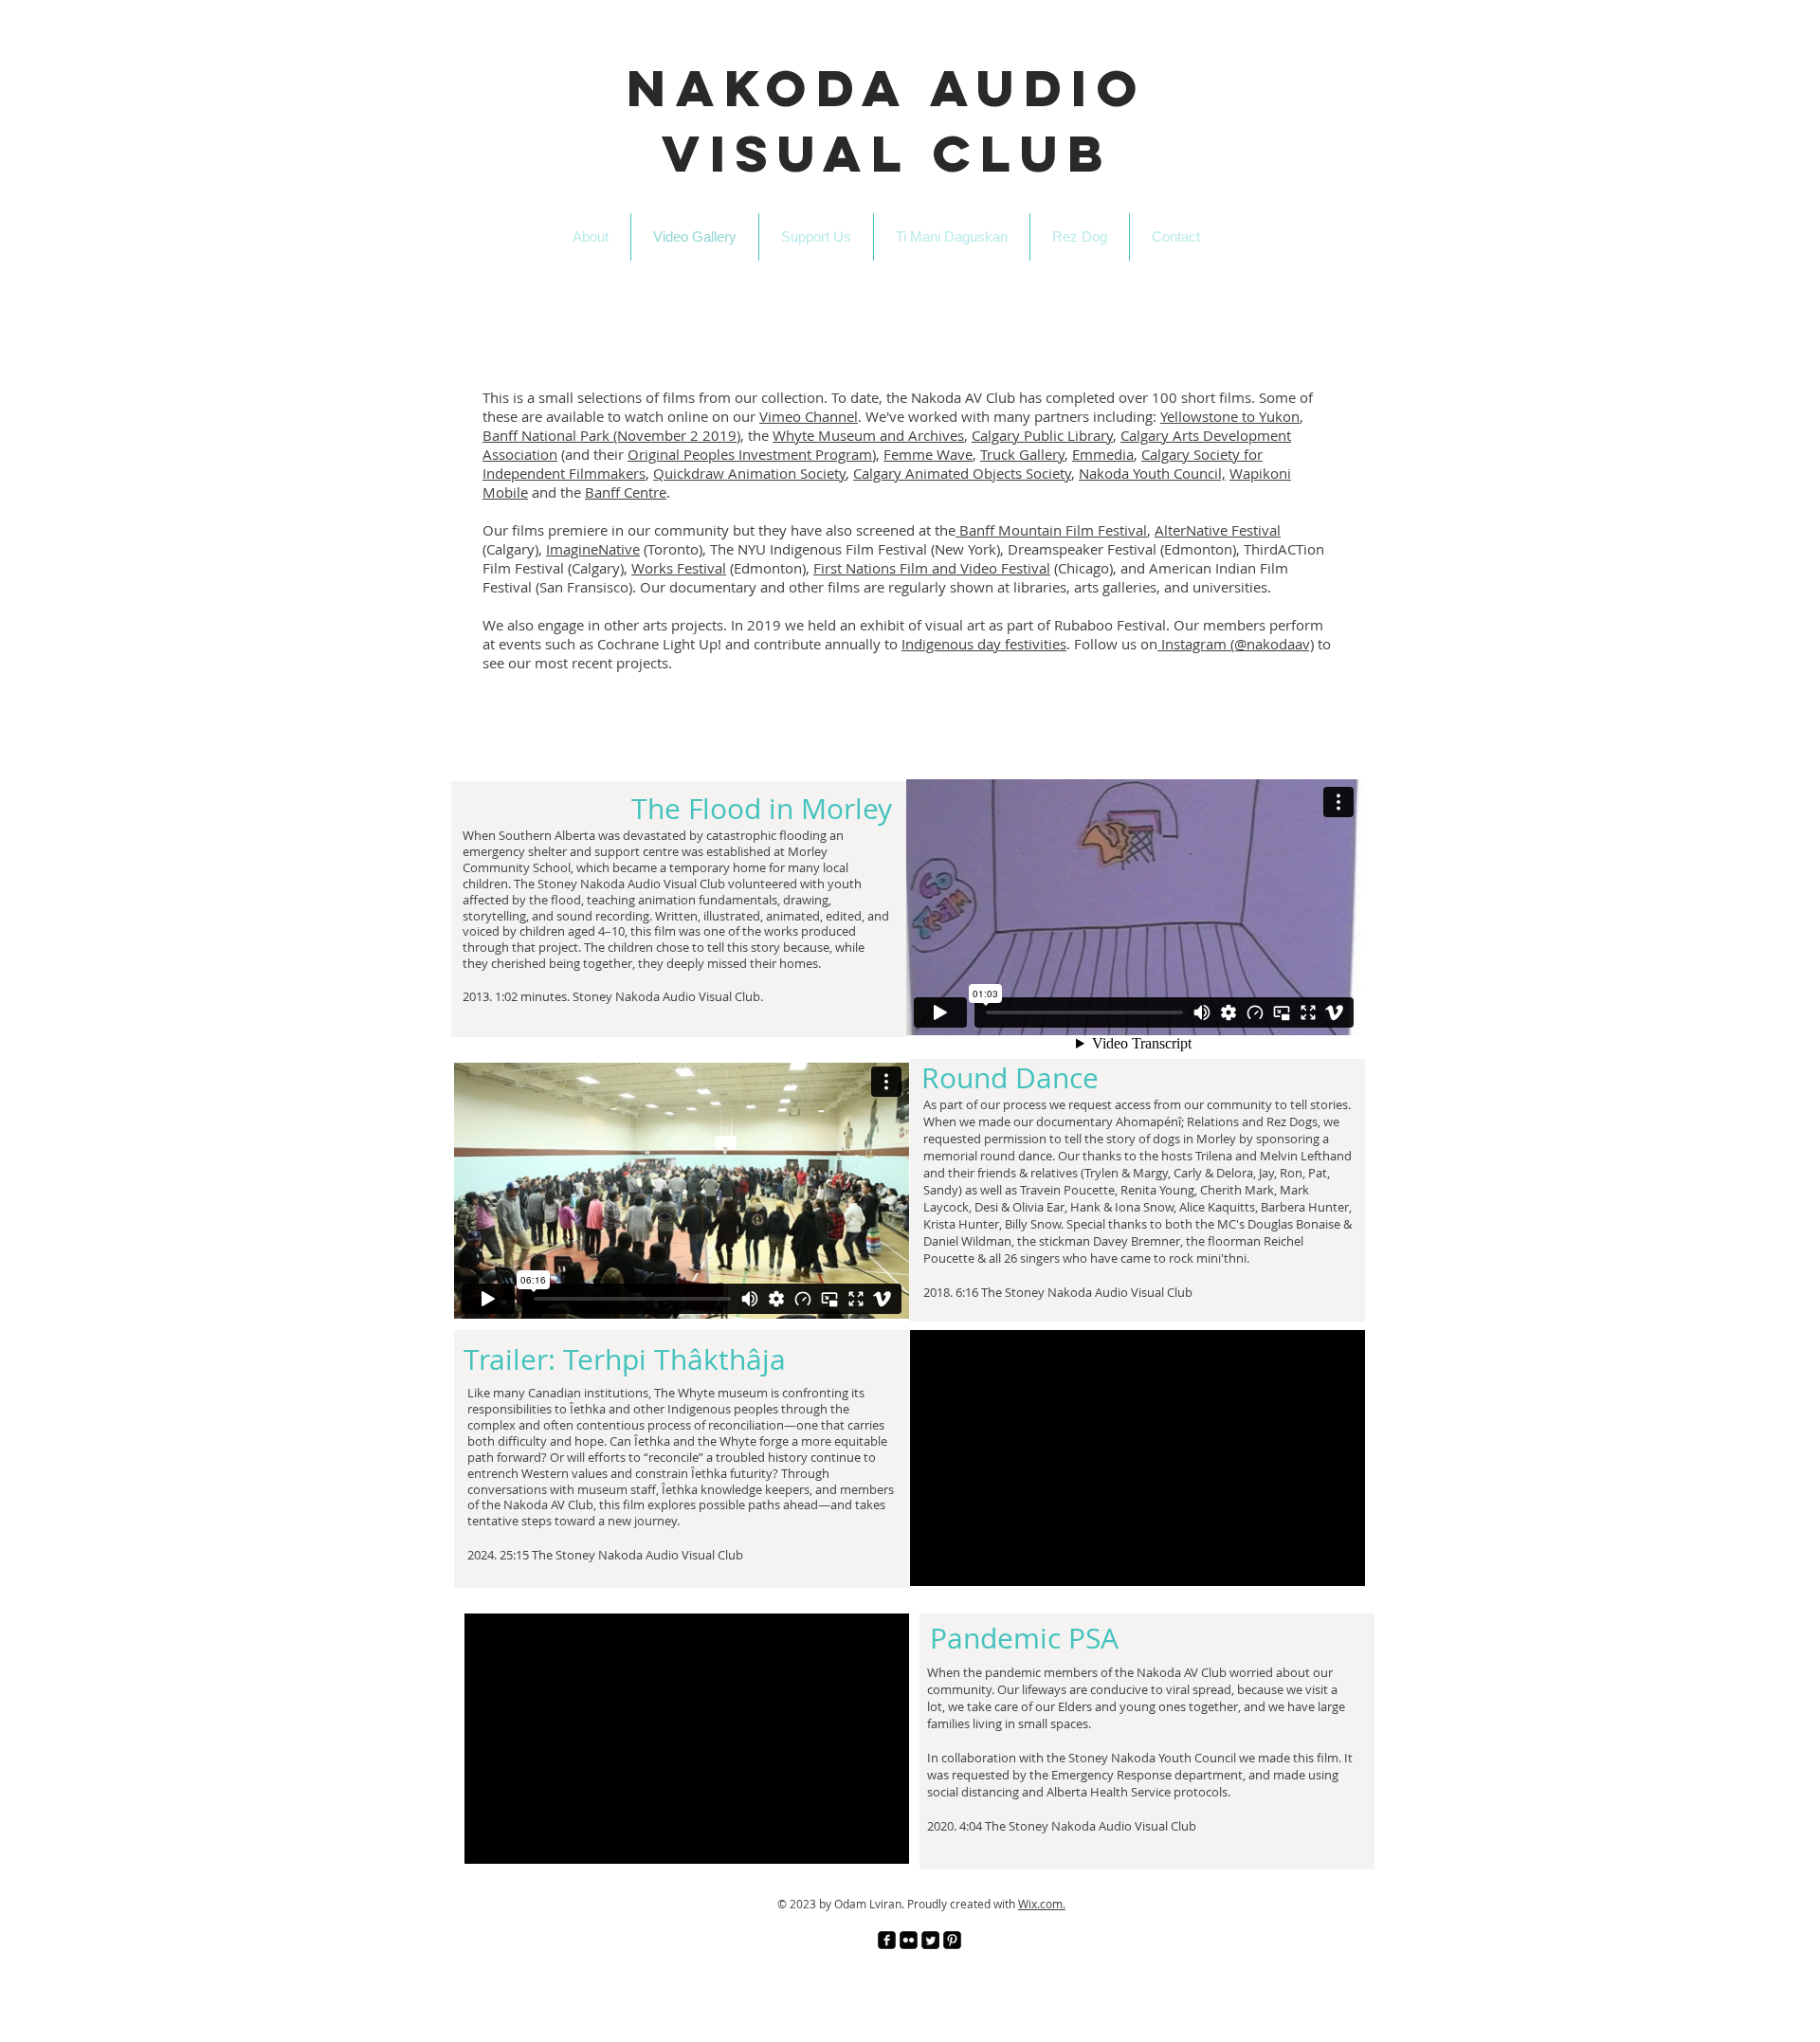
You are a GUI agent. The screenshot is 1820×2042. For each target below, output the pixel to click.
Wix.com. (1042, 1904)
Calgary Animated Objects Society (962, 473)
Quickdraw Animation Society (749, 473)
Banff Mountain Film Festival (1051, 530)
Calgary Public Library (1042, 435)
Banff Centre (626, 492)
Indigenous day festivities (984, 644)
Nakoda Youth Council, (1152, 473)
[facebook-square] (887, 1940)
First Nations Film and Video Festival (932, 568)
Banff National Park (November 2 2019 (610, 435)
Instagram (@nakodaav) (1236, 644)
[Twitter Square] (930, 1940)
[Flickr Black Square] (909, 1940)
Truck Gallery (1022, 454)
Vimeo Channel (809, 416)
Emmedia (1103, 454)
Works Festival (679, 568)
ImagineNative (593, 549)
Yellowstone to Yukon (1230, 416)
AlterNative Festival (1218, 530)
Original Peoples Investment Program (750, 454)
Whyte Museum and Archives (868, 435)
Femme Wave (928, 454)
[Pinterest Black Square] (952, 1940)
